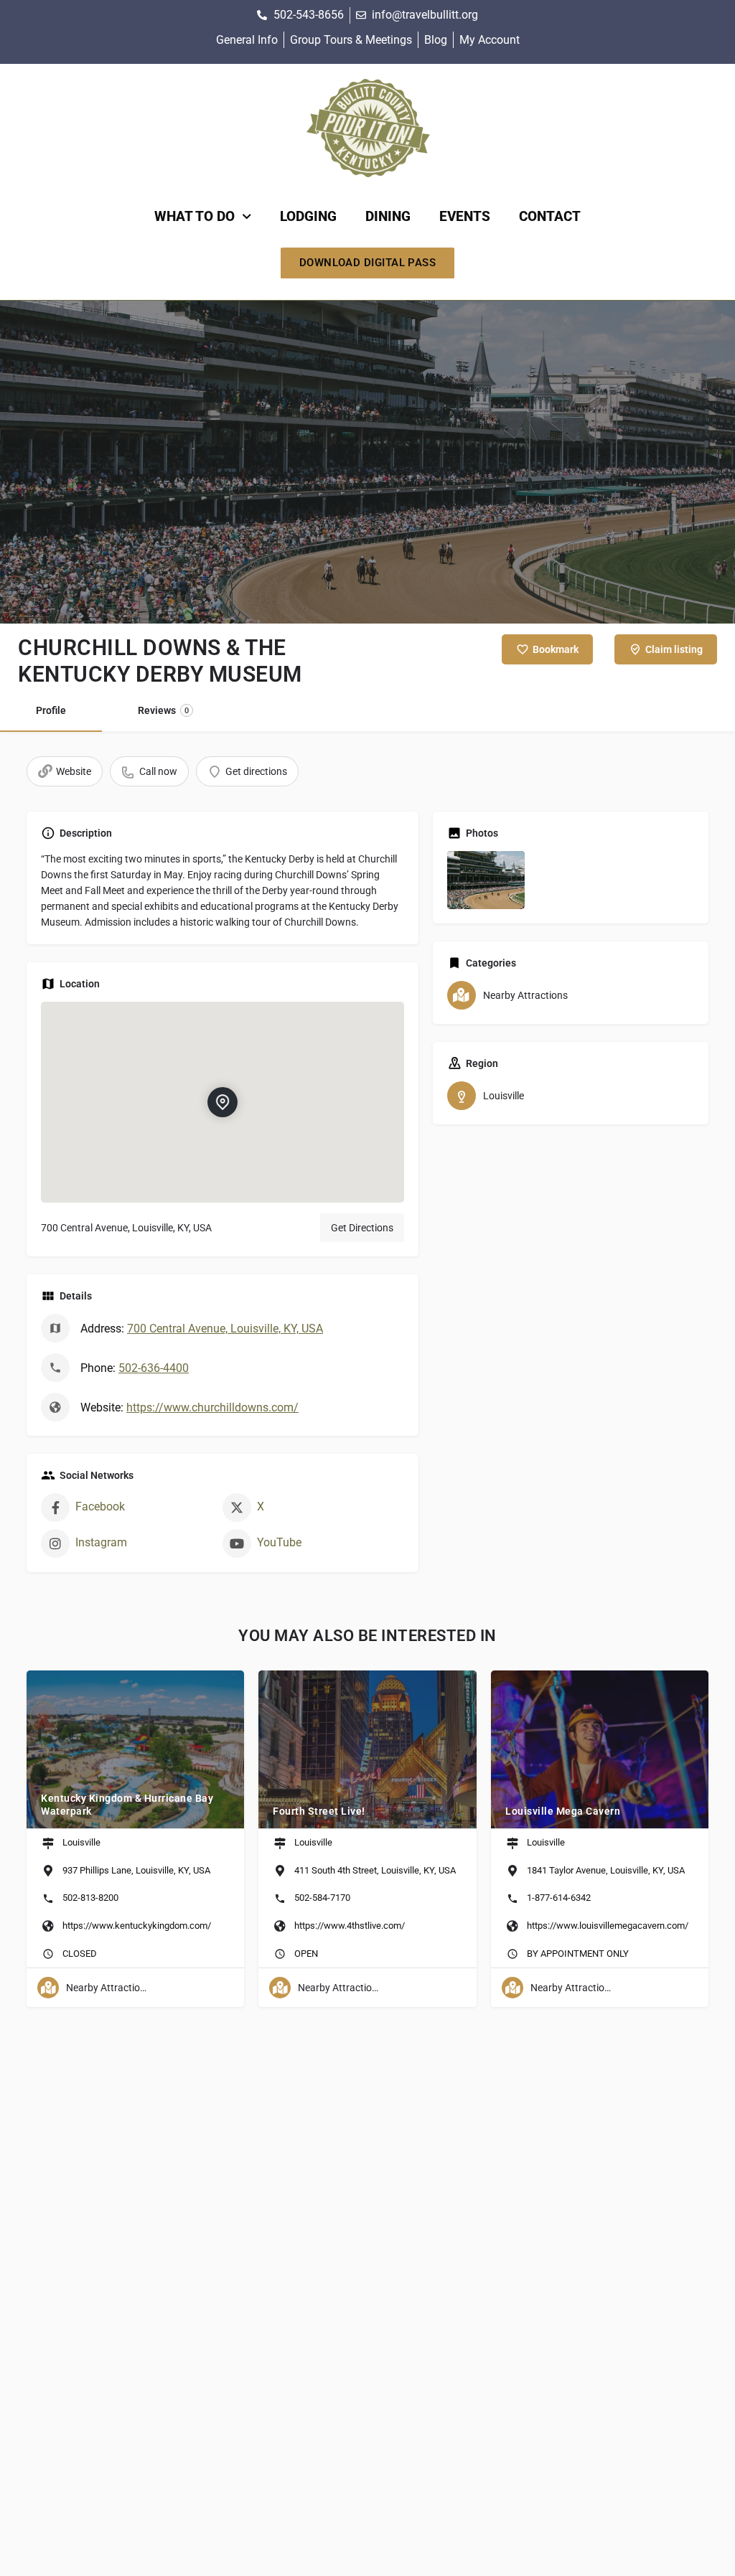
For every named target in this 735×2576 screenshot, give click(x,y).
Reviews (163, 710)
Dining (388, 216)
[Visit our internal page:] (368, 129)
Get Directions (362, 1228)
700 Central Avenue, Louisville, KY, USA (225, 1329)
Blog (436, 40)
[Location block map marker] (223, 1102)
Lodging (308, 216)
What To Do (195, 216)
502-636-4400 (154, 1368)
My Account (490, 40)
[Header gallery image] (367, 462)
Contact (550, 216)
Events (465, 216)
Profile (51, 710)
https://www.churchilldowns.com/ (212, 1407)
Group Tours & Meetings (351, 40)
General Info (247, 40)
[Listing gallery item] (486, 880)
